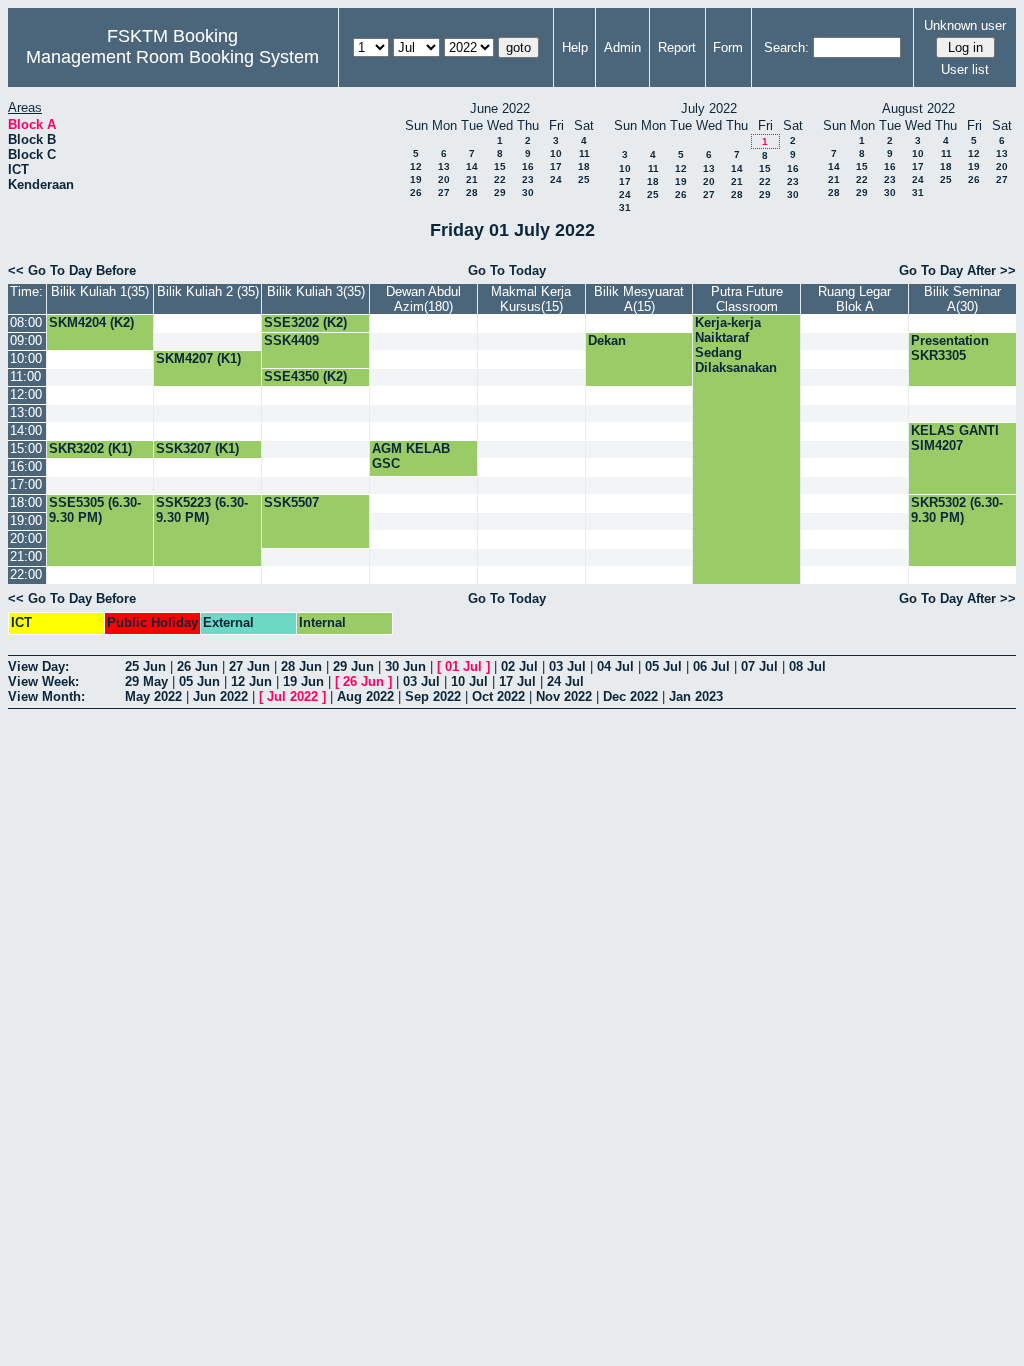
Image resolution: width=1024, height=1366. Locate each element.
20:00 (26, 538)
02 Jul (519, 666)
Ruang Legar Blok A (854, 299)
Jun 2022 (220, 696)
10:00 (26, 358)
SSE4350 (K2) (305, 376)
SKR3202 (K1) (90, 448)
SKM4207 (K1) (198, 358)
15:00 (26, 448)
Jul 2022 (292, 696)
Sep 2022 (433, 696)
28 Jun (301, 666)
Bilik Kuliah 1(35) (100, 291)
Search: (786, 47)
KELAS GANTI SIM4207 (955, 438)
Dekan (607, 340)
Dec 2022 (630, 696)
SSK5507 (291, 502)
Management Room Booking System (172, 57)
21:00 (26, 556)
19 (416, 179)
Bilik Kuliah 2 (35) (208, 291)
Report (677, 47)
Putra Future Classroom (747, 299)
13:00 (26, 412)
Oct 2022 (498, 696)
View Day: (38, 666)
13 (444, 166)
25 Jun (145, 666)
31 (625, 207)
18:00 (26, 502)
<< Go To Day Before (72, 270)
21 (472, 179)
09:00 (26, 340)
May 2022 (153, 696)
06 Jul (711, 666)
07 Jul (759, 666)
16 (528, 166)
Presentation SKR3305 (950, 348)
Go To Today (507, 270)
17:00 (26, 484)
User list (965, 69)
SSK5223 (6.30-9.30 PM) (202, 510)
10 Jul (469, 681)
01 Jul (463, 666)
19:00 (26, 520)
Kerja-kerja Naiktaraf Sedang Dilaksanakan (736, 345)
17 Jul (517, 681)
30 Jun (405, 666)
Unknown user (965, 25)
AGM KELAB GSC (411, 456)
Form (728, 47)
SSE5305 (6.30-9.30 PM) (95, 510)
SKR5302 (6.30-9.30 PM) (957, 510)
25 (584, 179)
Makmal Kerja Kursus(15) (531, 299)
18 (584, 166)
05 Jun (199, 681)
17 (556, 166)
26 (416, 192)
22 (500, 179)
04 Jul (615, 666)
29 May (146, 681)
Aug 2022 (365, 696)
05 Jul (663, 666)
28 (472, 192)
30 (528, 192)
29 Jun (353, 666)
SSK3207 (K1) (197, 448)
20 (444, 179)
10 (556, 153)
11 (584, 153)
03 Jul (567, 666)
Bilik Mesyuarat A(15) (639, 299)
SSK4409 (291, 340)
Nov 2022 (564, 696)
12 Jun (251, 681)
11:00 (25, 376)
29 (500, 192)
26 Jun (197, 666)
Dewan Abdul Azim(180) (423, 299)
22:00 (26, 574)
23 (528, 179)
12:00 (26, 394)
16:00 (26, 466)
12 (416, 166)
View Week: (43, 681)
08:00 (26, 322)
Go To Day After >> (957, 270)
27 (444, 192)
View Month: (46, 696)
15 (500, 166)
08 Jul (807, 666)
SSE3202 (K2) (305, 322)
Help (575, 47)
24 (556, 179)
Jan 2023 (696, 696)
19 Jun (303, 681)
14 (472, 166)
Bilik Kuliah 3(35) (316, 291)
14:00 (26, 430)
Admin (622, 47)
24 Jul (565, 681)
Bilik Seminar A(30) (962, 299)
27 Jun (249, 666)
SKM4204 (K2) (91, 322)
